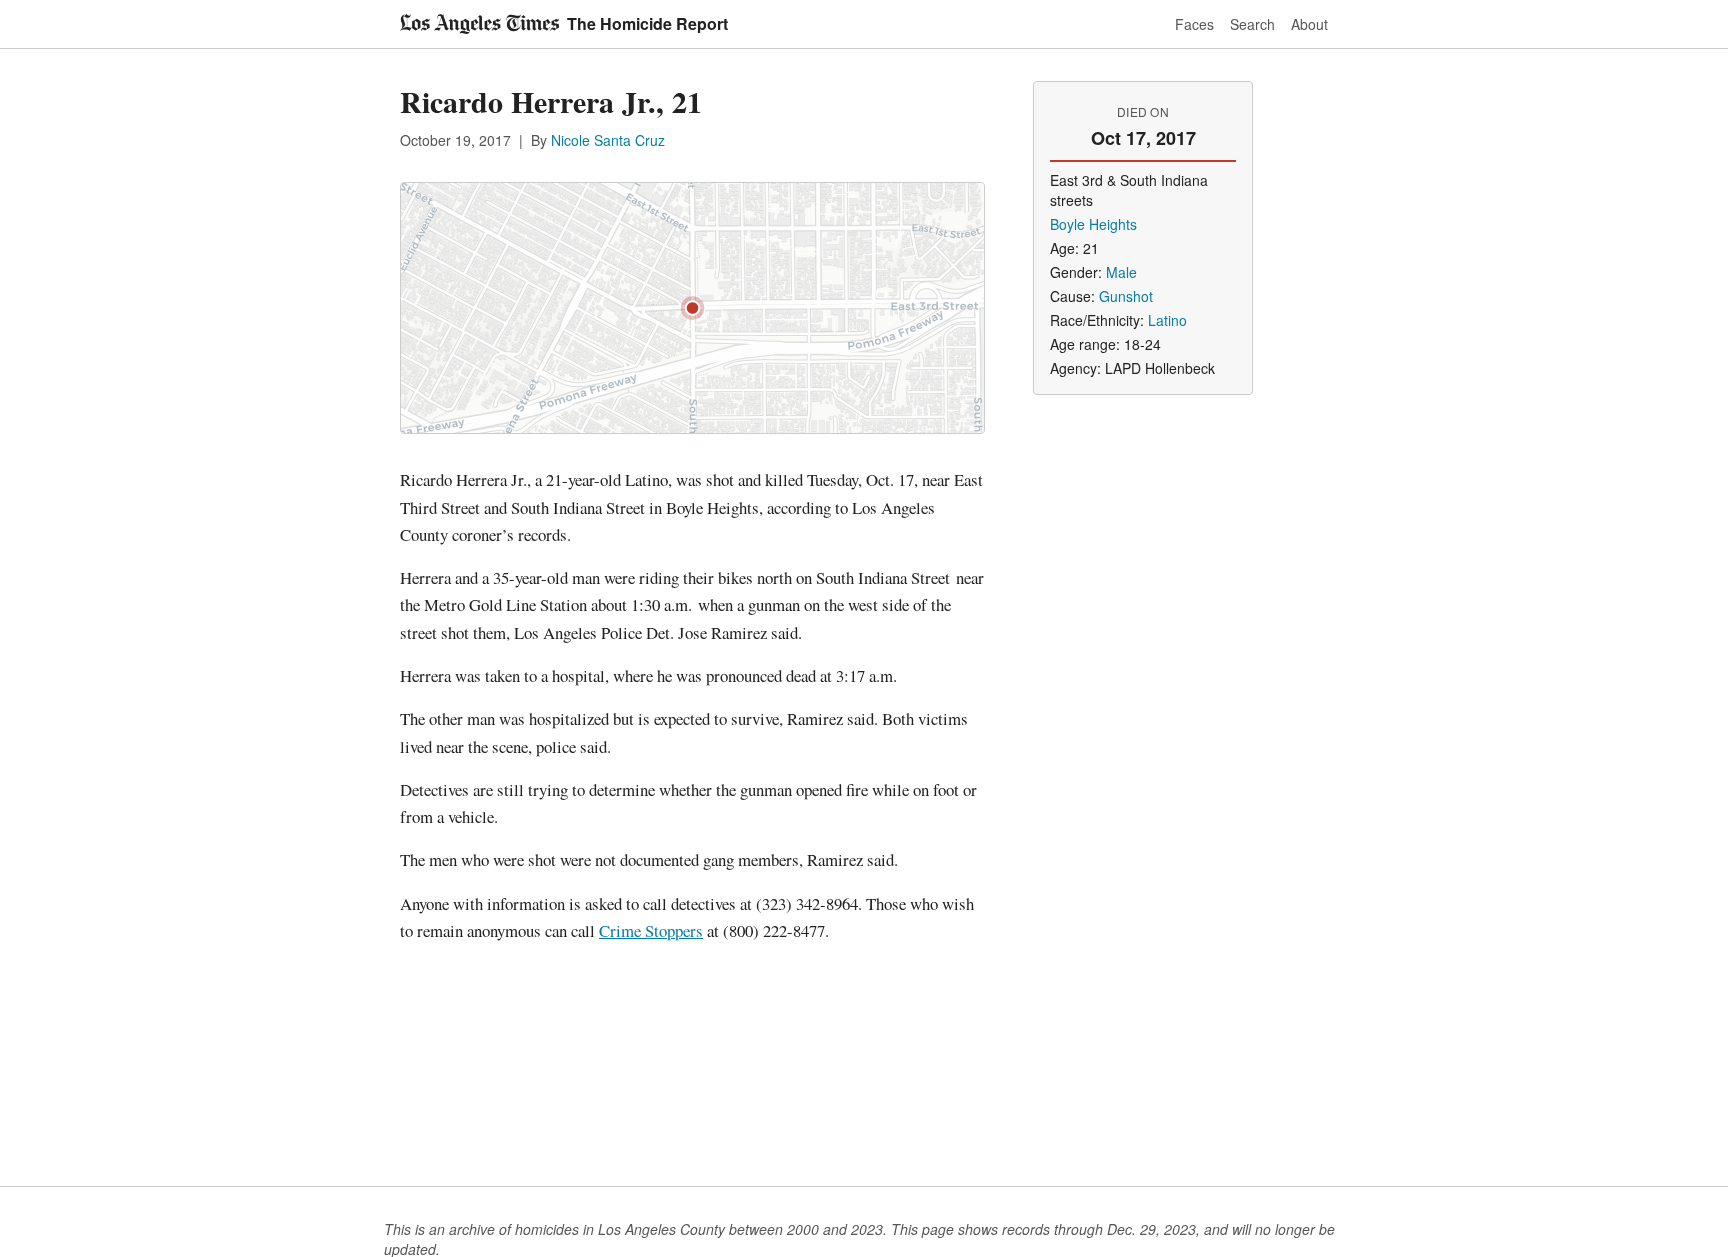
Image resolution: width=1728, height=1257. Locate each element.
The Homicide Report (647, 23)
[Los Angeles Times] (479, 24)
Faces (1194, 24)
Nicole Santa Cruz (608, 140)
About (1309, 24)
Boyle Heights (1093, 224)
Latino (1167, 320)
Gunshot (1126, 296)
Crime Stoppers (651, 930)
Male (1121, 272)
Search (1252, 24)
